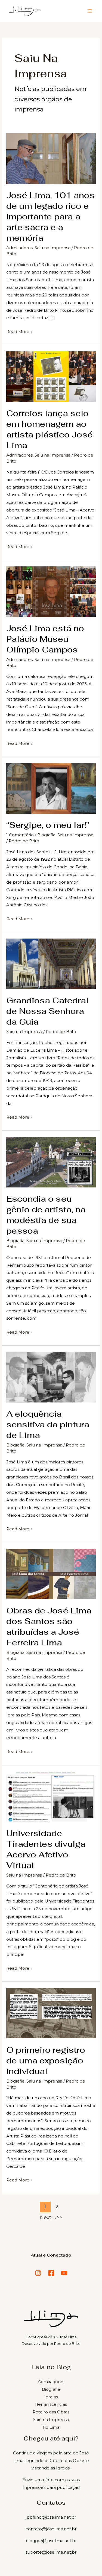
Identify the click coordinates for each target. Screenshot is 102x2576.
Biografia (46, 835)
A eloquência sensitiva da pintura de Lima (48, 1424)
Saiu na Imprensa (52, 248)
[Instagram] (38, 2273)
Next (48, 2217)
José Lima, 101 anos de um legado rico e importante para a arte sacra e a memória (50, 217)
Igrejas (51, 2397)
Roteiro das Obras (51, 2412)
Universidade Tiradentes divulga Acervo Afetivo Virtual (46, 1849)
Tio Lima (51, 2427)
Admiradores (19, 248)
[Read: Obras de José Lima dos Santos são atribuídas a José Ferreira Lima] (51, 1573)
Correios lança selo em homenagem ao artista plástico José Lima (50, 429)
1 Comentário (20, 835)
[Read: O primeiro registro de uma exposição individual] (51, 2013)
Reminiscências (51, 2404)
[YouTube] (64, 2273)
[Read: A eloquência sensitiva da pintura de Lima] (51, 1377)
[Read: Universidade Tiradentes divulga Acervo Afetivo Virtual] (51, 1796)
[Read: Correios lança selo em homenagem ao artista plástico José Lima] (51, 376)
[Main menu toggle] (90, 11)
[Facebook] (51, 2273)
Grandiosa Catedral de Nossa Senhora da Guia (47, 1011)
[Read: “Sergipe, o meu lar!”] (51, 788)
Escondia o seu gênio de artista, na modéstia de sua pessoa (46, 1215)
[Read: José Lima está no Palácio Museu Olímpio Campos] (51, 591)
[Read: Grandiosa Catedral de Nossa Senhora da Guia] (51, 963)
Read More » (19, 331)
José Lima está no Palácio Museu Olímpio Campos (45, 639)
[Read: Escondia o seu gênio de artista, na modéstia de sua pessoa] (51, 1162)
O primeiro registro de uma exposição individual (46, 2061)
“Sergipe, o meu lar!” (48, 825)
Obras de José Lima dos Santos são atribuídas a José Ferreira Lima (49, 1627)
